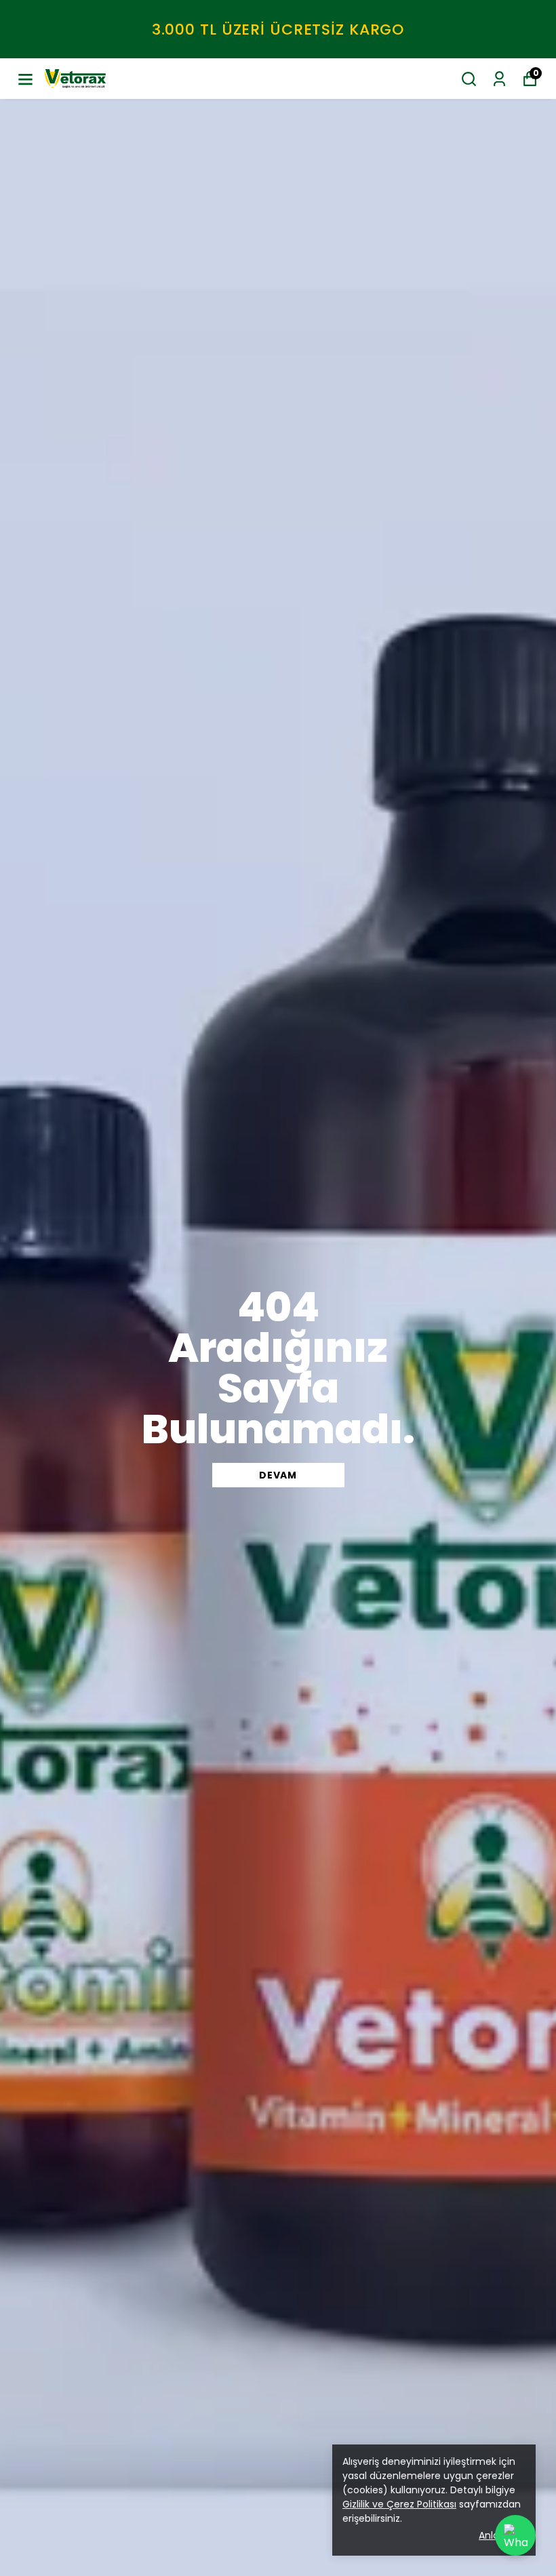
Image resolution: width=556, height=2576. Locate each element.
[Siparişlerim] (499, 79)
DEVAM (278, 1475)
